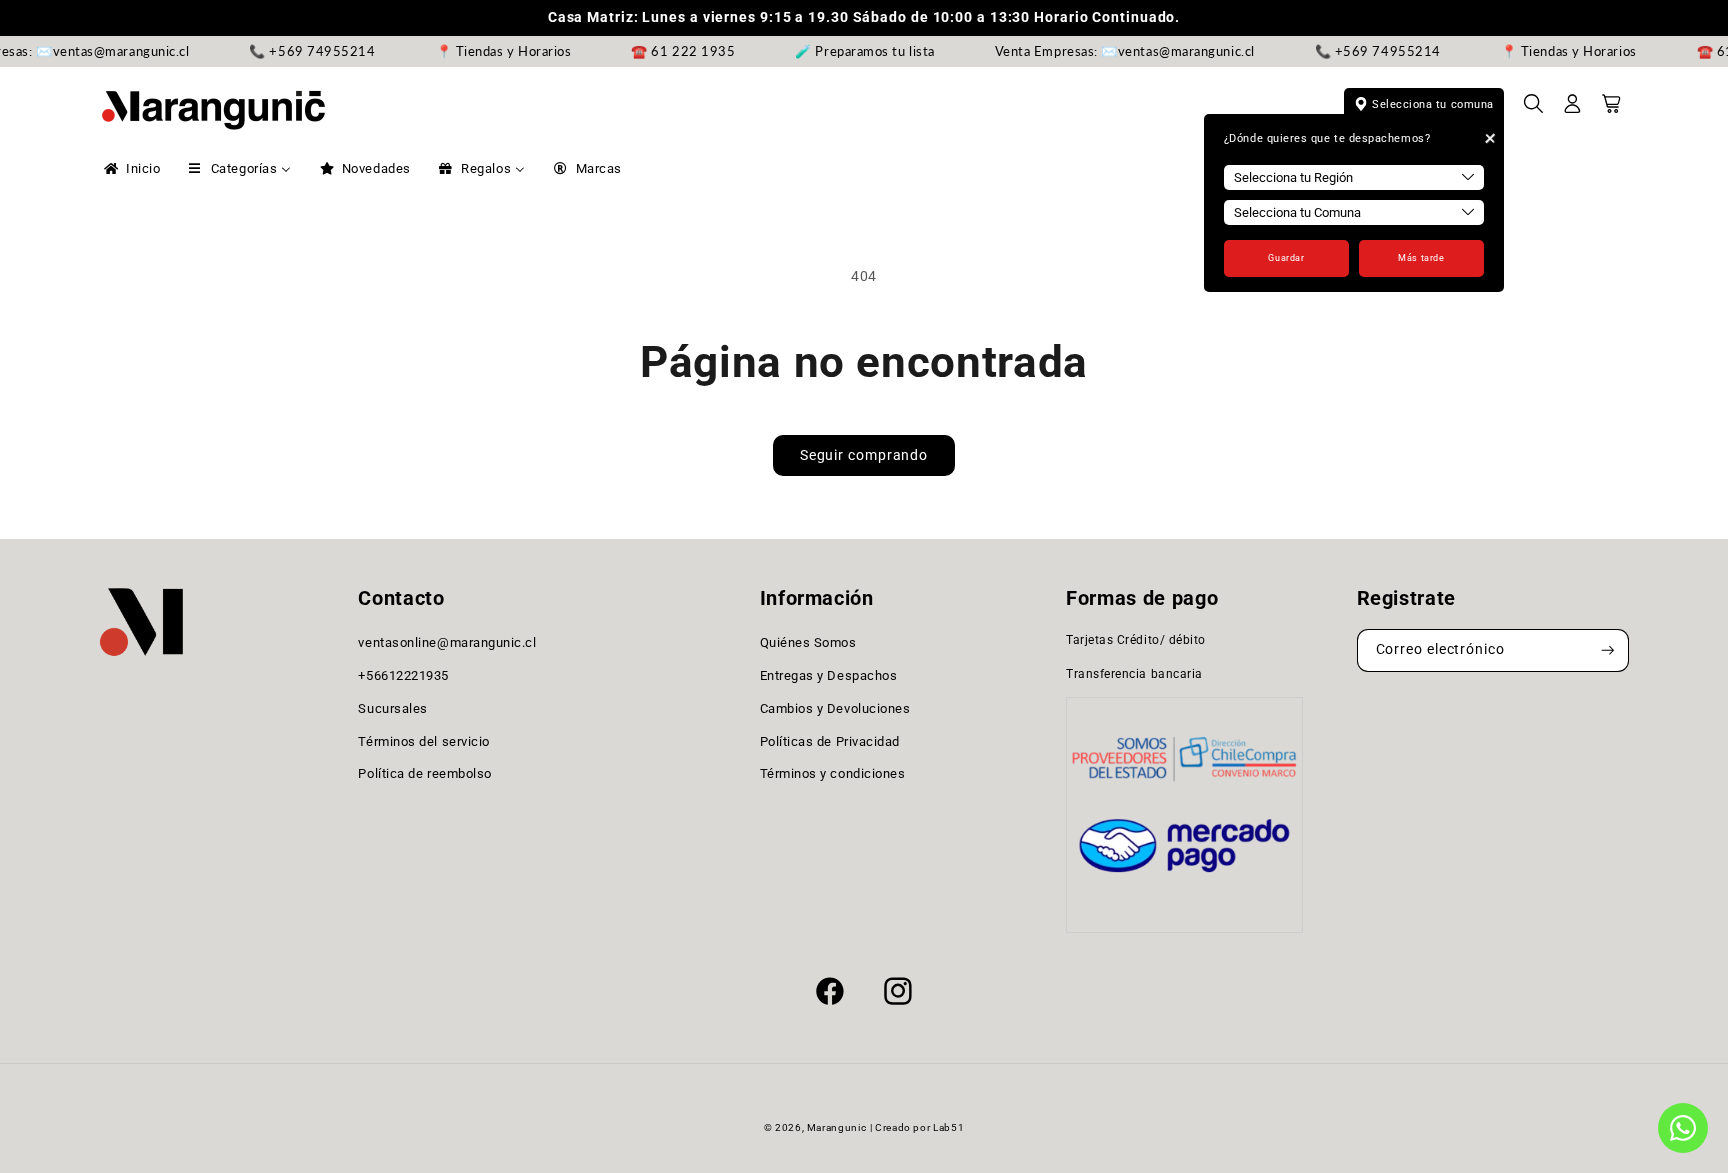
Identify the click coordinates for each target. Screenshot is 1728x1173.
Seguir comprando (864, 455)
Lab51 (948, 1127)
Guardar (1286, 258)
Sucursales (392, 708)
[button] (1534, 110)
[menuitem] (130, 169)
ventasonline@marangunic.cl (447, 642)
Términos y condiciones (833, 773)
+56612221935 (403, 675)
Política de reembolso (424, 773)
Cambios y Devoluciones (835, 708)
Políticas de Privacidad (830, 741)
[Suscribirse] (1608, 650)
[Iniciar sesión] (1573, 110)
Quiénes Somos (808, 642)
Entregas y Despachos (829, 675)
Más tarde (1421, 258)
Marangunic (836, 1127)
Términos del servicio (423, 741)
